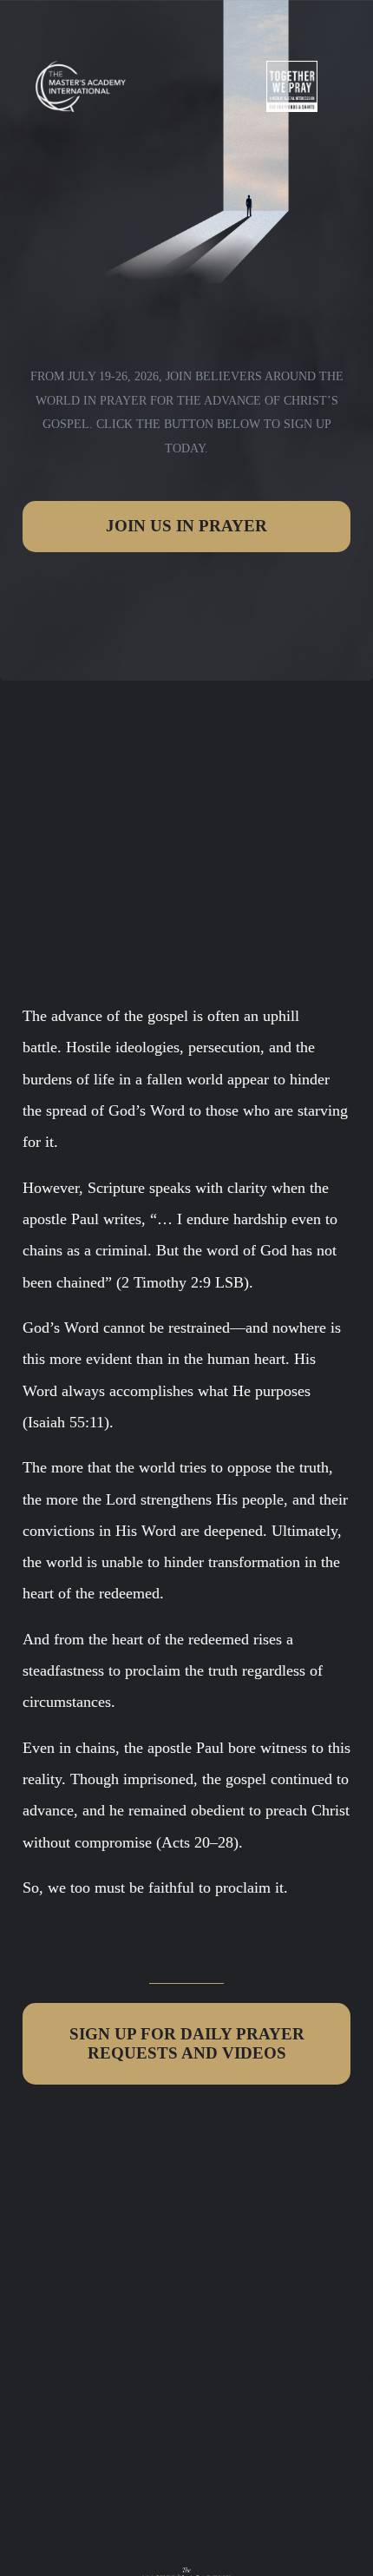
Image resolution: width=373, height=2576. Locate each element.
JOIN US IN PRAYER (186, 526)
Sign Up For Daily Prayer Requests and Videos (187, 2043)
